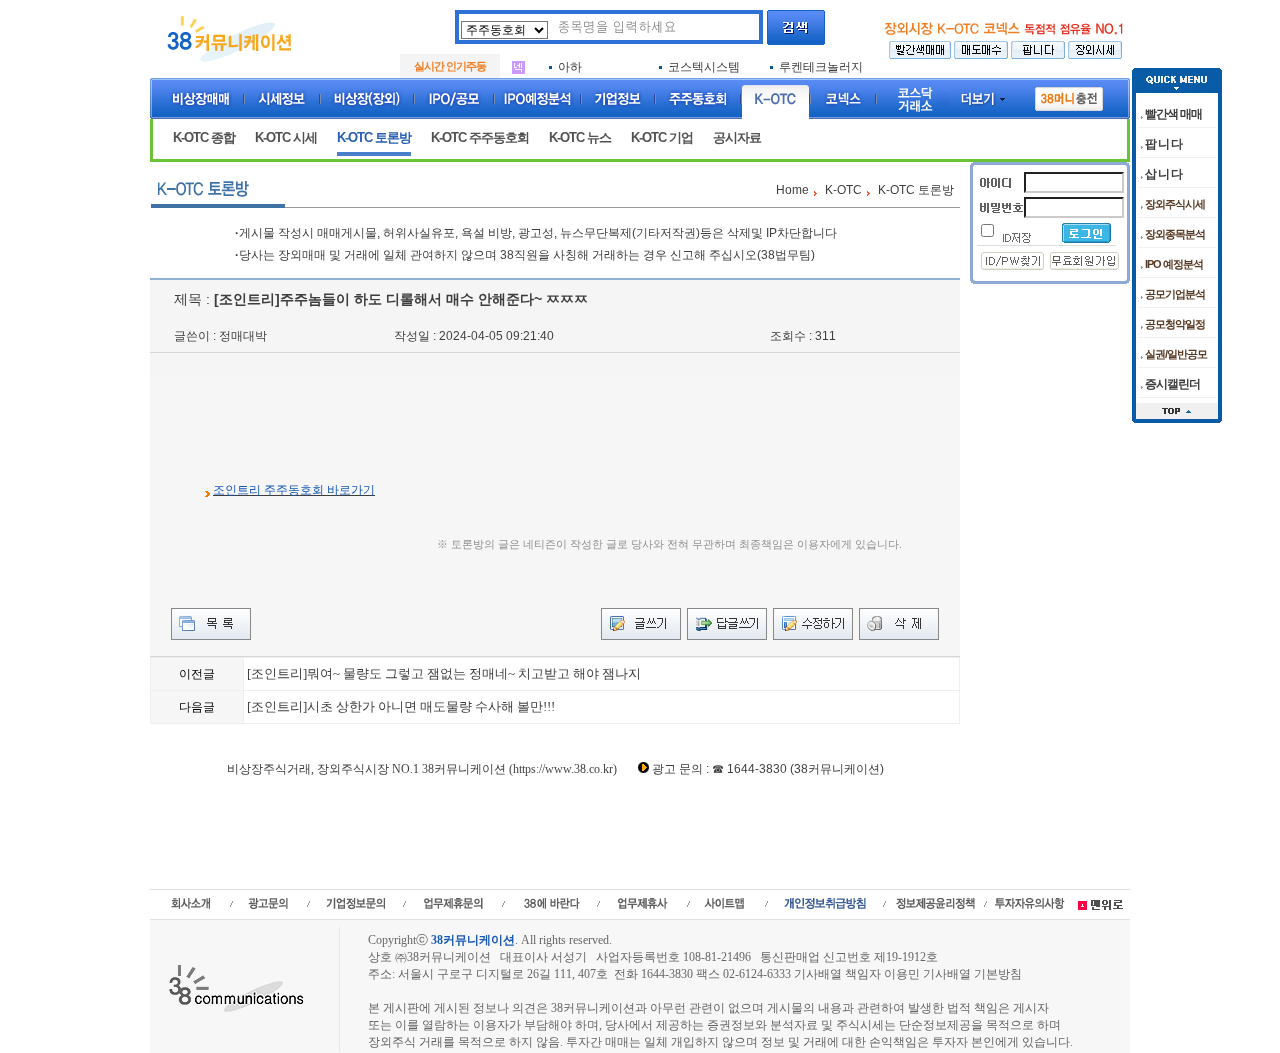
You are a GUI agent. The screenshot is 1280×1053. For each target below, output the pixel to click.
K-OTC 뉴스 (580, 137)
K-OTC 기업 (662, 137)
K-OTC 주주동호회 (480, 137)
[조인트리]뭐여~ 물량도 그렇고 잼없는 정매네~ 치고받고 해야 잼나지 (444, 673)
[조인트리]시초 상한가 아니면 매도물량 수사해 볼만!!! (401, 706)
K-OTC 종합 (204, 137)
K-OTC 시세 (286, 137)
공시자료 (737, 137)
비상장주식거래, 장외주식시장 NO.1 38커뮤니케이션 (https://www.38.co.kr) (422, 769)
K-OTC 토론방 (374, 137)
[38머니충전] (1069, 95)
